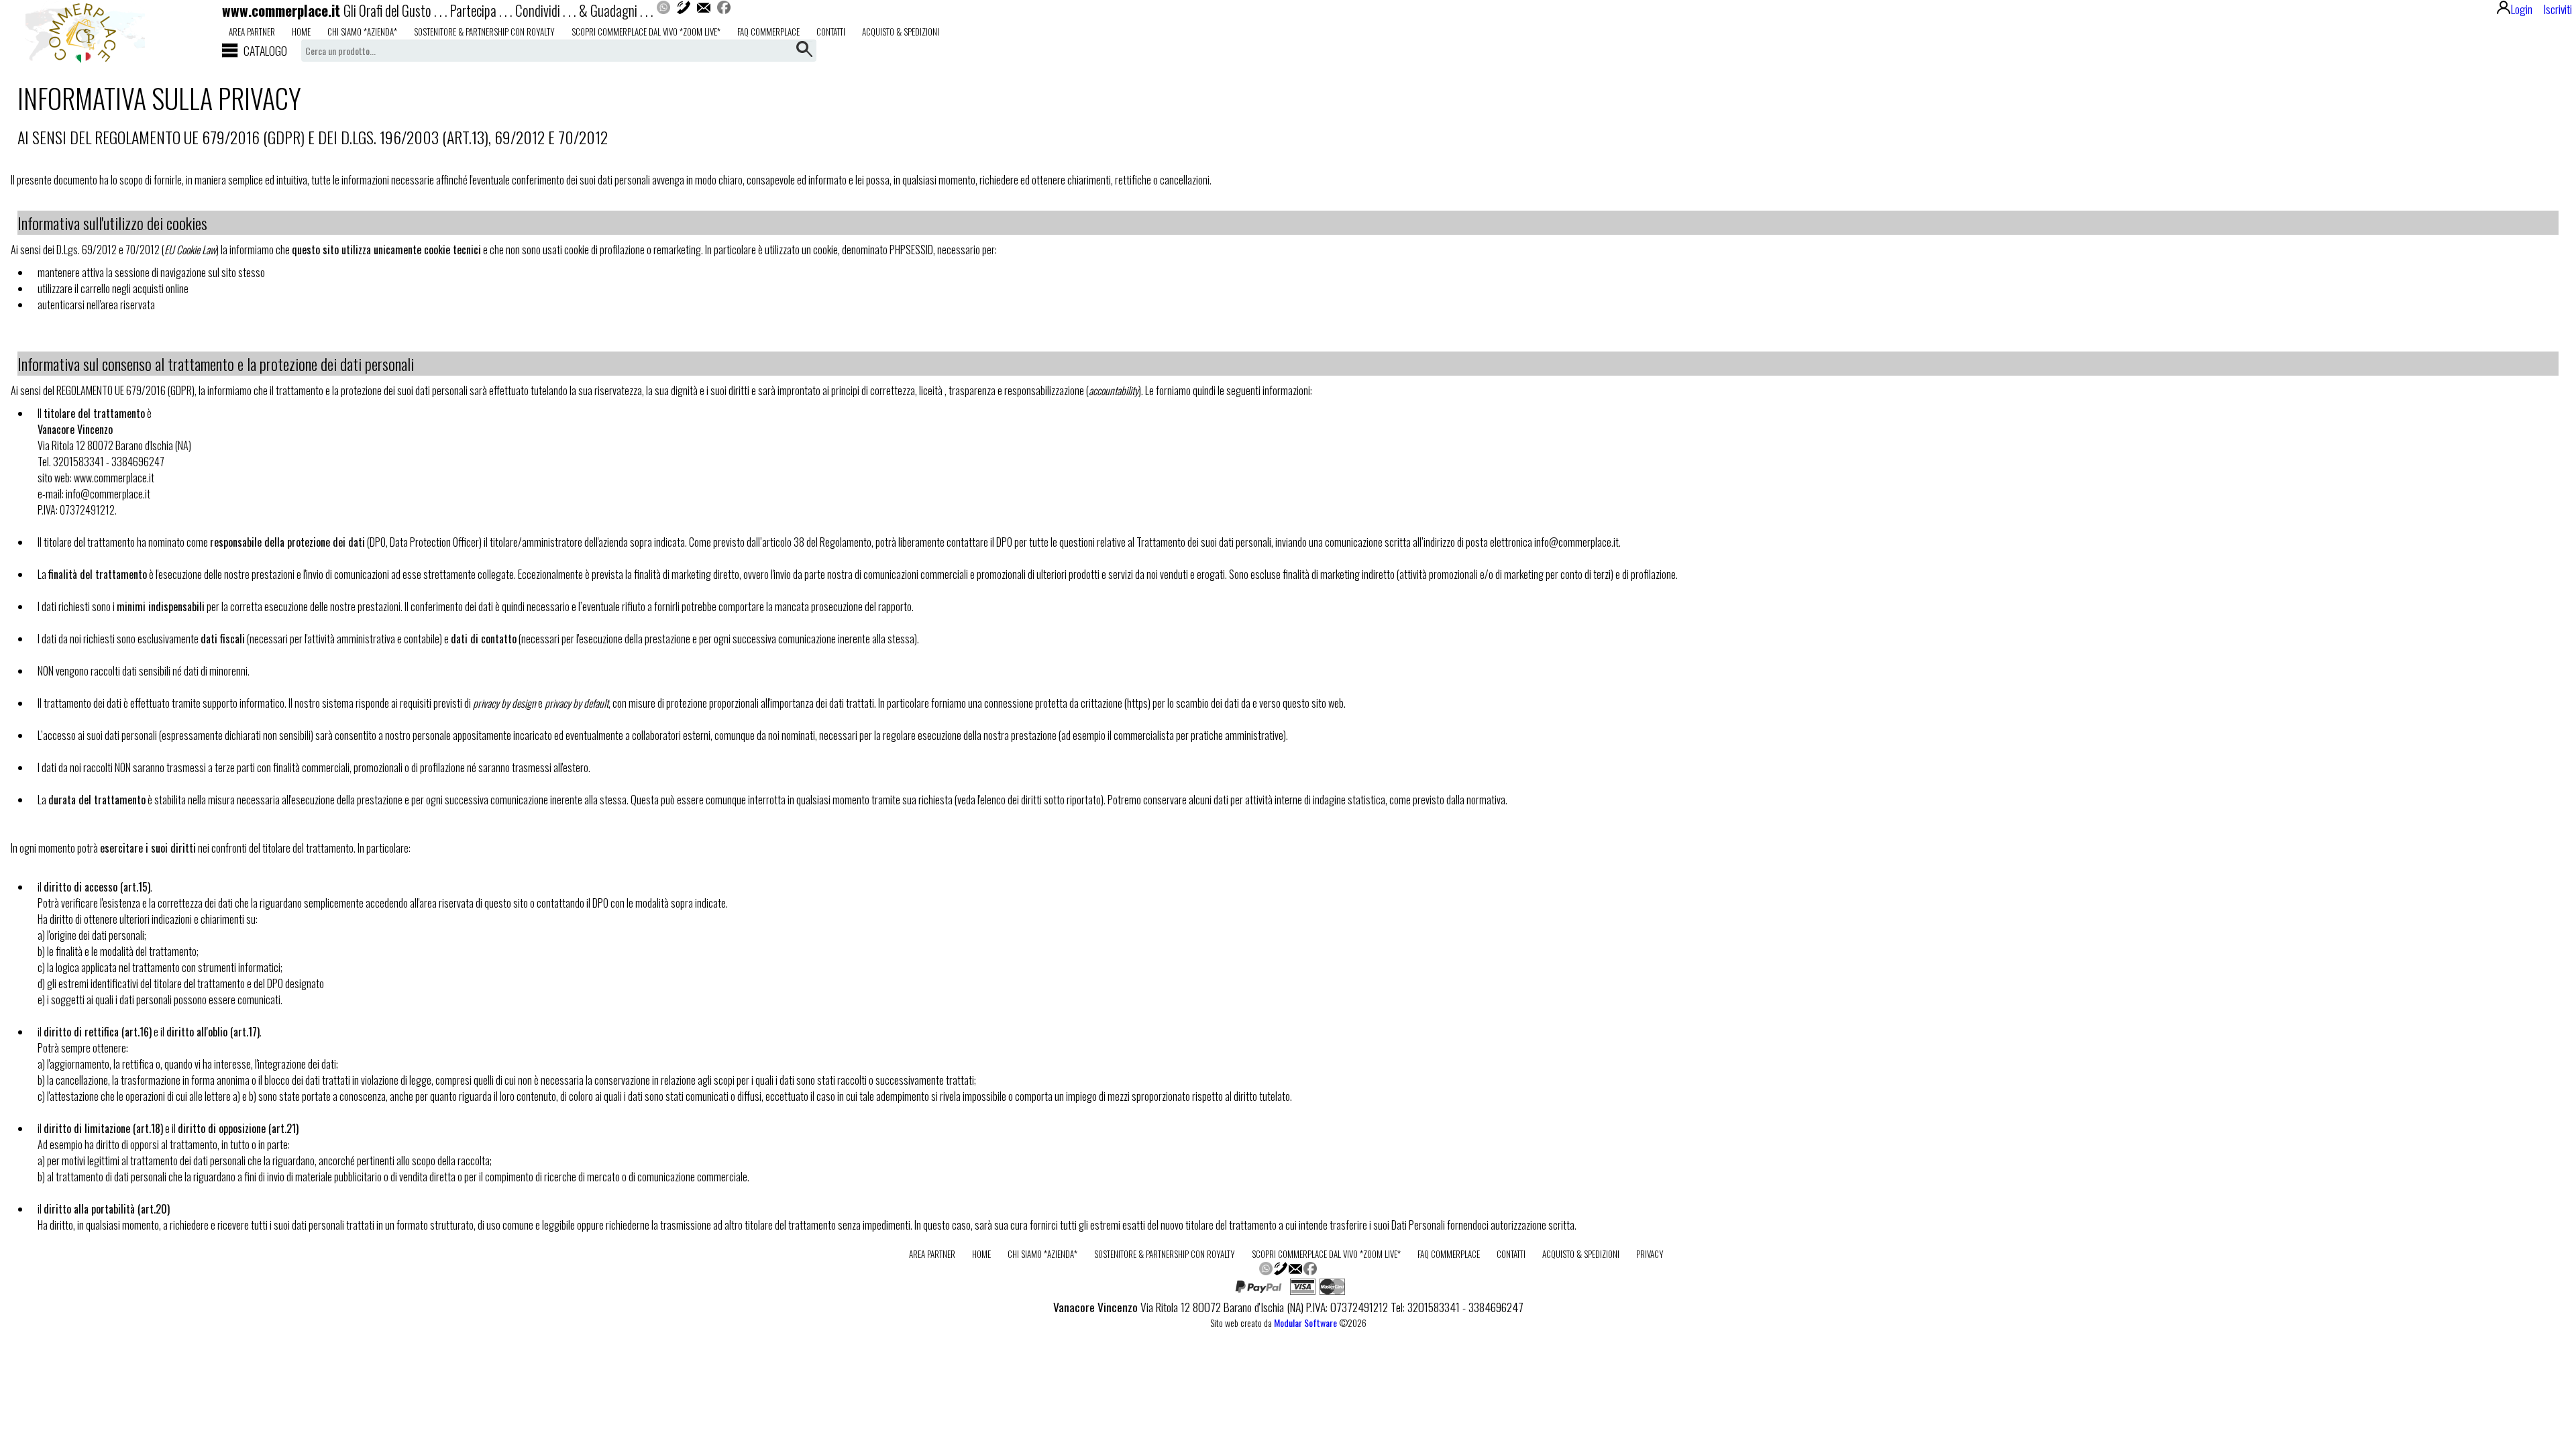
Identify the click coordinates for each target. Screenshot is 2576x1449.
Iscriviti (2558, 9)
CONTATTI (831, 32)
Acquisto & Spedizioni (901, 32)
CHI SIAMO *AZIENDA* (362, 32)
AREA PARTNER (252, 32)
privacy (1650, 1254)
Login (2522, 9)
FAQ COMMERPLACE (768, 32)
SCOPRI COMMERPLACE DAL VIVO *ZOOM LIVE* (646, 32)
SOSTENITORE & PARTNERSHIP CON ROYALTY (484, 32)
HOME (301, 32)
